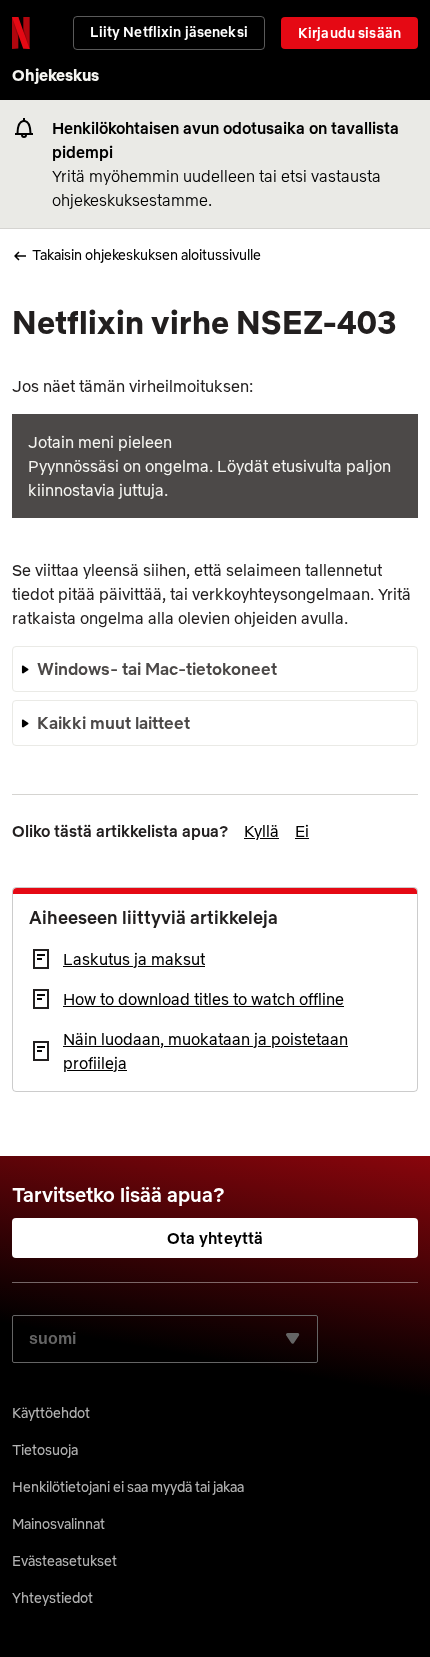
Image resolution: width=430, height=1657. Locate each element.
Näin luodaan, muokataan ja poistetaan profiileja (205, 1051)
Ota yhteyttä (215, 1238)
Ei (302, 831)
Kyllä (261, 831)
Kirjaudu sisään (349, 33)
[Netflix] (21, 33)
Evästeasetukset (64, 1561)
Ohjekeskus (55, 75)
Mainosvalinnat (58, 1524)
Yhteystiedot (52, 1598)
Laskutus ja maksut (134, 959)
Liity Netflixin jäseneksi (169, 32)
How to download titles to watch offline (203, 999)
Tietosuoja (45, 1450)
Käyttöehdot (51, 1413)
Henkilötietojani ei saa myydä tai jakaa (128, 1487)
